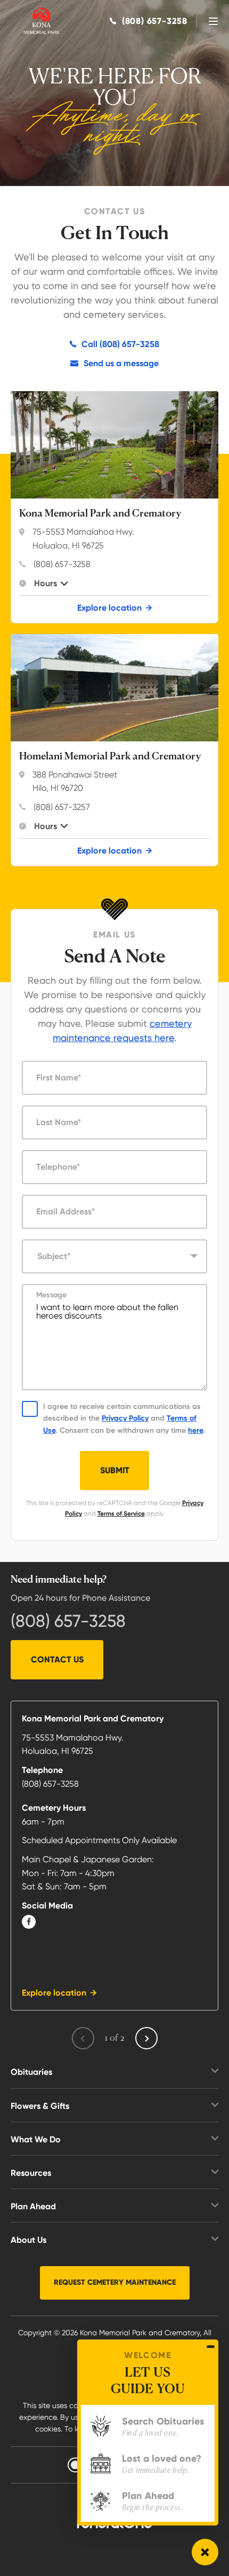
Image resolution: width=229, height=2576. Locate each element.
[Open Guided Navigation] (205, 2552)
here (195, 1430)
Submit (115, 1470)
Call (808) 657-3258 (120, 344)
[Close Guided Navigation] (211, 2346)
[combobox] (114, 1256)
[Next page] (146, 2038)
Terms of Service (121, 1514)
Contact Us (57, 1659)
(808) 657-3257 (62, 807)
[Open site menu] (213, 21)
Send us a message (121, 363)
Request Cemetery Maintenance (115, 2282)
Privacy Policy (125, 1418)
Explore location (109, 608)
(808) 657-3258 (62, 564)
